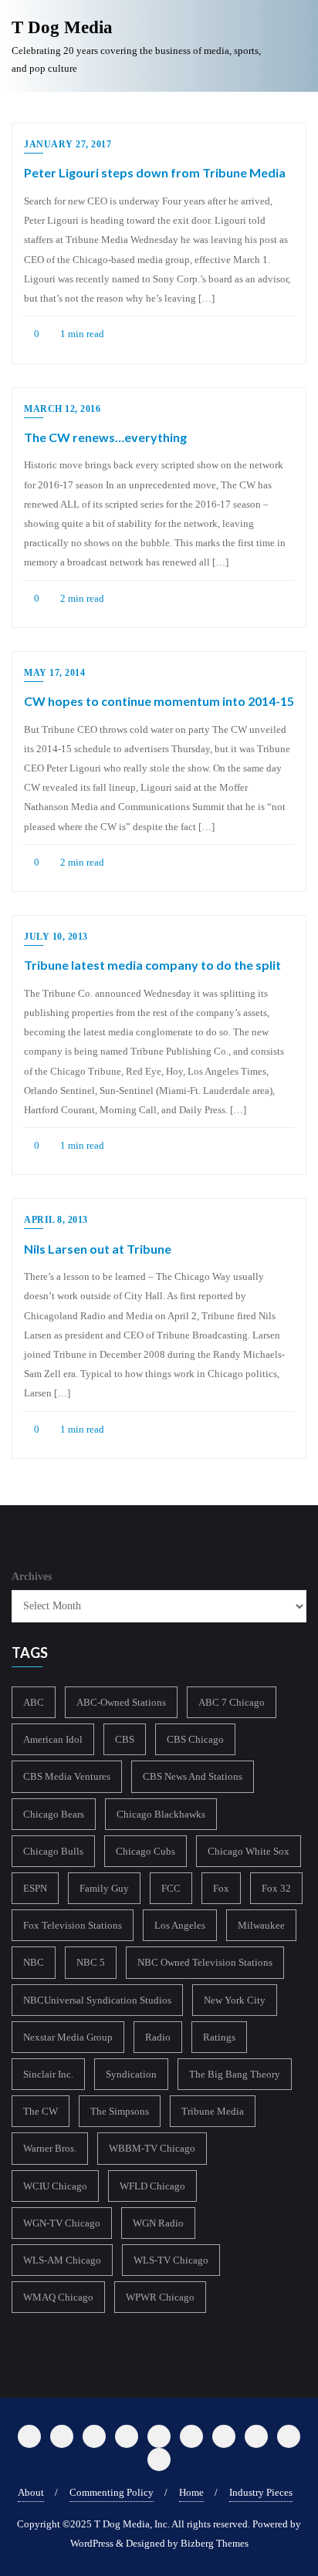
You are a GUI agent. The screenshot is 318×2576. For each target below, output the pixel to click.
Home (191, 2492)
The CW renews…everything (105, 437)
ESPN (35, 1888)
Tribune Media (213, 2111)
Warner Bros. (50, 2148)
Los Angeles (180, 1925)
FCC (171, 1888)
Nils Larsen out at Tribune (98, 1249)
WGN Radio (158, 2223)
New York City (235, 2000)
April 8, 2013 (56, 1220)
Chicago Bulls (53, 1851)
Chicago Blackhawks (161, 1814)
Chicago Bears (54, 1814)
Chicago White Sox (249, 1851)
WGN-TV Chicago (62, 2223)
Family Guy (104, 1888)
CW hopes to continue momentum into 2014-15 (159, 701)
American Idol (53, 1739)
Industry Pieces (261, 2492)
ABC (34, 1702)
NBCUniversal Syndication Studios (97, 2000)
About (31, 2492)
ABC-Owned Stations (121, 1702)
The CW (41, 2111)
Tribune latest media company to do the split (152, 965)
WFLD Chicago (152, 2186)
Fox (221, 1888)
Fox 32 (276, 1888)
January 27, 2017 (68, 144)
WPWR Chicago (160, 2297)
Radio (158, 2037)
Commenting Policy (112, 2492)
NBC (34, 1962)
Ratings (219, 2037)
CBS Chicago (195, 1739)
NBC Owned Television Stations (205, 1962)
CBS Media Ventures (67, 1776)
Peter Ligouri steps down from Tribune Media (155, 172)
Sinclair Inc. (48, 2074)
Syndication (131, 2074)
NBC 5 (91, 1962)
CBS (125, 1739)
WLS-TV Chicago (171, 2260)
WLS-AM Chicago (62, 2260)
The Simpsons (120, 2111)
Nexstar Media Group (68, 2037)
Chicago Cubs (145, 1851)
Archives (32, 1577)
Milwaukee (261, 1925)
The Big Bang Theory (235, 2074)
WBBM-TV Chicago (152, 2148)
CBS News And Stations (193, 1776)
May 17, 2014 (54, 673)
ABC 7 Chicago (232, 1702)
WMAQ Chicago (58, 2297)
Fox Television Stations (73, 1925)
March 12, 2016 (62, 409)
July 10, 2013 (56, 937)
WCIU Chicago (55, 2186)
